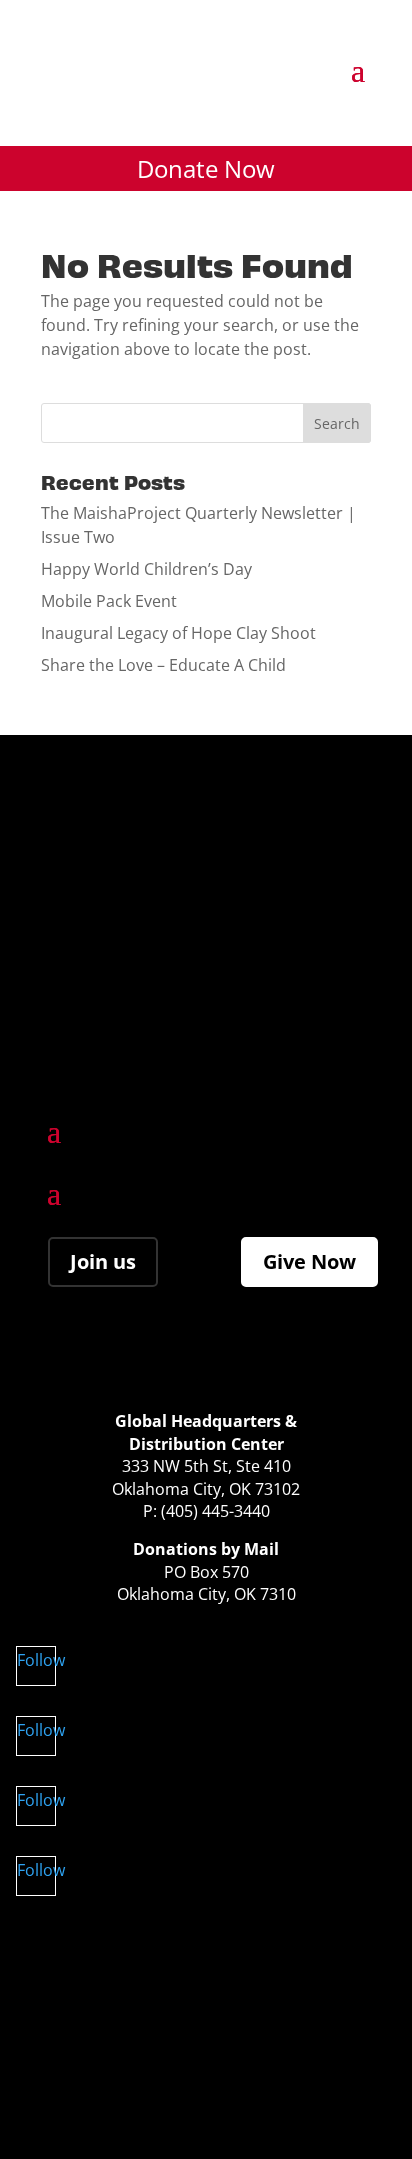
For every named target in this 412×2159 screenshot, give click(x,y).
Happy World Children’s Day (146, 569)
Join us (103, 1261)
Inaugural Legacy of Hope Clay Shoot (178, 633)
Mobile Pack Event (109, 601)
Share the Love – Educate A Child (163, 665)
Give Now (309, 1261)
